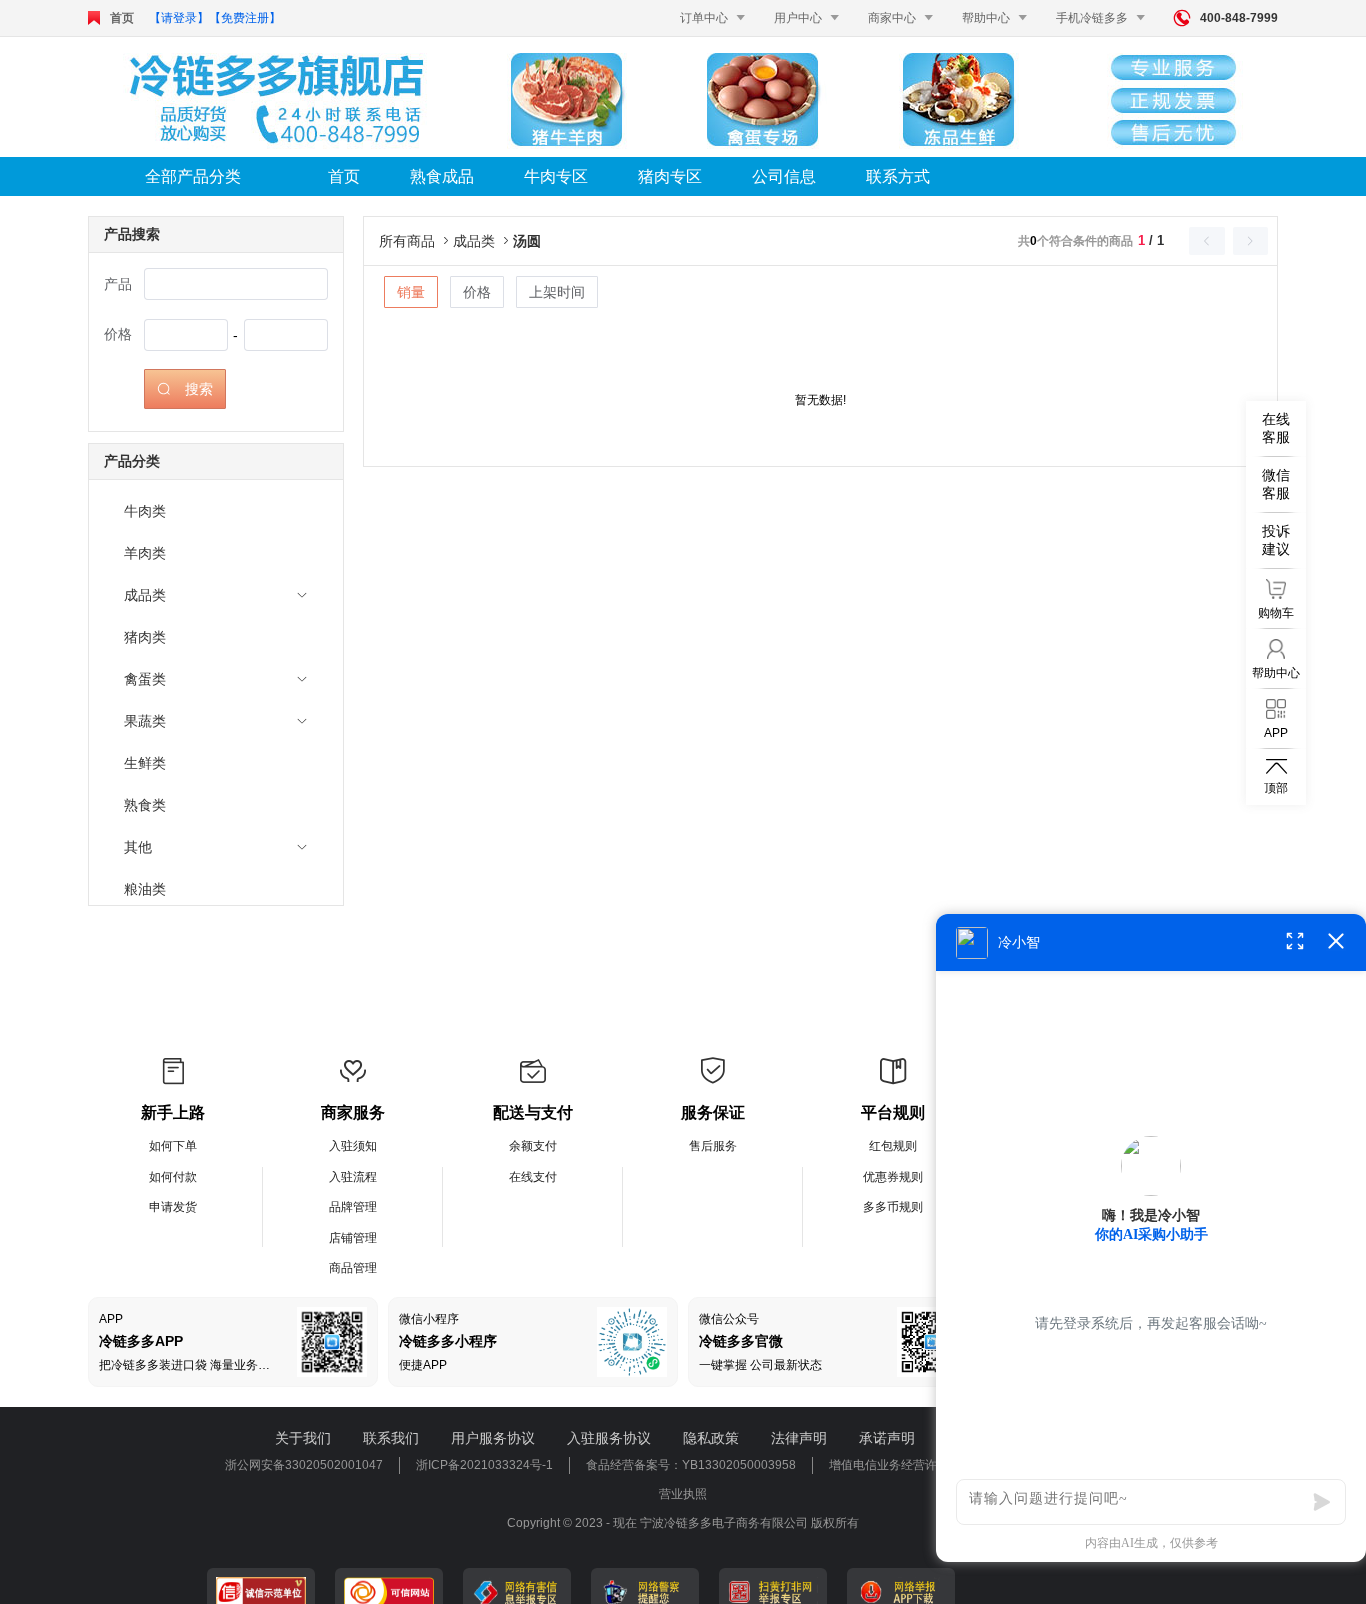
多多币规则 (893, 1207)
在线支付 (533, 1177)
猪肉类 (145, 637)
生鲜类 (145, 763)
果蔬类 (145, 721)
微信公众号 (729, 1319)
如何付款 (173, 1177)
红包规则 (893, 1146)
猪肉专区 (670, 176)
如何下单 (173, 1146)
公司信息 (784, 176)
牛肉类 (145, 511)
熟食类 (145, 805)
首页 (122, 18)
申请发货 (173, 1207)
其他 (138, 847)
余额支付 (533, 1146)
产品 (118, 284)
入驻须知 (353, 1146)
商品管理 (353, 1268)
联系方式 (898, 176)
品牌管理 (353, 1207)
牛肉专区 (556, 176)
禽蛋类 (145, 679)
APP (111, 1319)
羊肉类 (145, 553)
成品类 (145, 595)
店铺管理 (353, 1238)
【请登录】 (179, 18)
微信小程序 (429, 1319)
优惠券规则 (893, 1177)
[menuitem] (216, 511)
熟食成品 (442, 176)
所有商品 (416, 241)
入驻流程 (353, 1177)
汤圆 (527, 241)
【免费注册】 (245, 18)
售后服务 (713, 1146)
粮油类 (145, 889)
